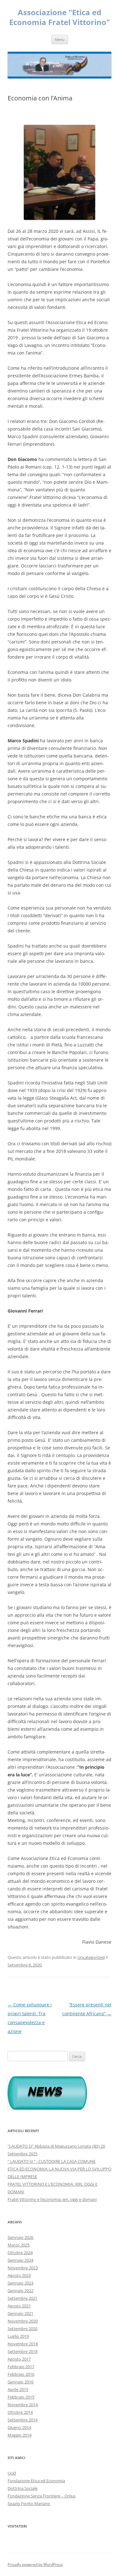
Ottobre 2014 (20, 2412)
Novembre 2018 (23, 2344)
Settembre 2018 (23, 2351)
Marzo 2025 (19, 2245)
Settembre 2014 (23, 2420)
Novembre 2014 (23, 2405)
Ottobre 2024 (20, 2253)
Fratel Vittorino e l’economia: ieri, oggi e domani (52, 2199)
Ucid (12, 2473)
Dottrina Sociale (23, 2488)
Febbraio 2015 (21, 2397)
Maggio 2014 (20, 2435)
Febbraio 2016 (21, 2374)
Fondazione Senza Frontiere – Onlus (42, 2496)
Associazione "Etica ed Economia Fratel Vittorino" (60, 17)
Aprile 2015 (18, 2389)
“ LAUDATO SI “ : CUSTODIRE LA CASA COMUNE (52, 2161)
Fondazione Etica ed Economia (36, 2481)
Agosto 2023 (19, 2275)
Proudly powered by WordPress (35, 2564)
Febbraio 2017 (21, 2367)
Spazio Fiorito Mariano (29, 2503)
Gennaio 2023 (20, 2283)
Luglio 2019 (18, 2336)
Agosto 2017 (19, 2359)
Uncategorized (91, 1957)
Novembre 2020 (23, 2321)
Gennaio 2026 (20, 2237)
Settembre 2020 (23, 2329)
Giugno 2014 (19, 2427)
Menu (60, 39)
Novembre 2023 (23, 2268)
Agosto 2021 (19, 2306)
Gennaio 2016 (20, 2382)
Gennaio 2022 (20, 2291)
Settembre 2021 (23, 2298)
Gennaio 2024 (20, 2260)
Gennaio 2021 (20, 2313)
